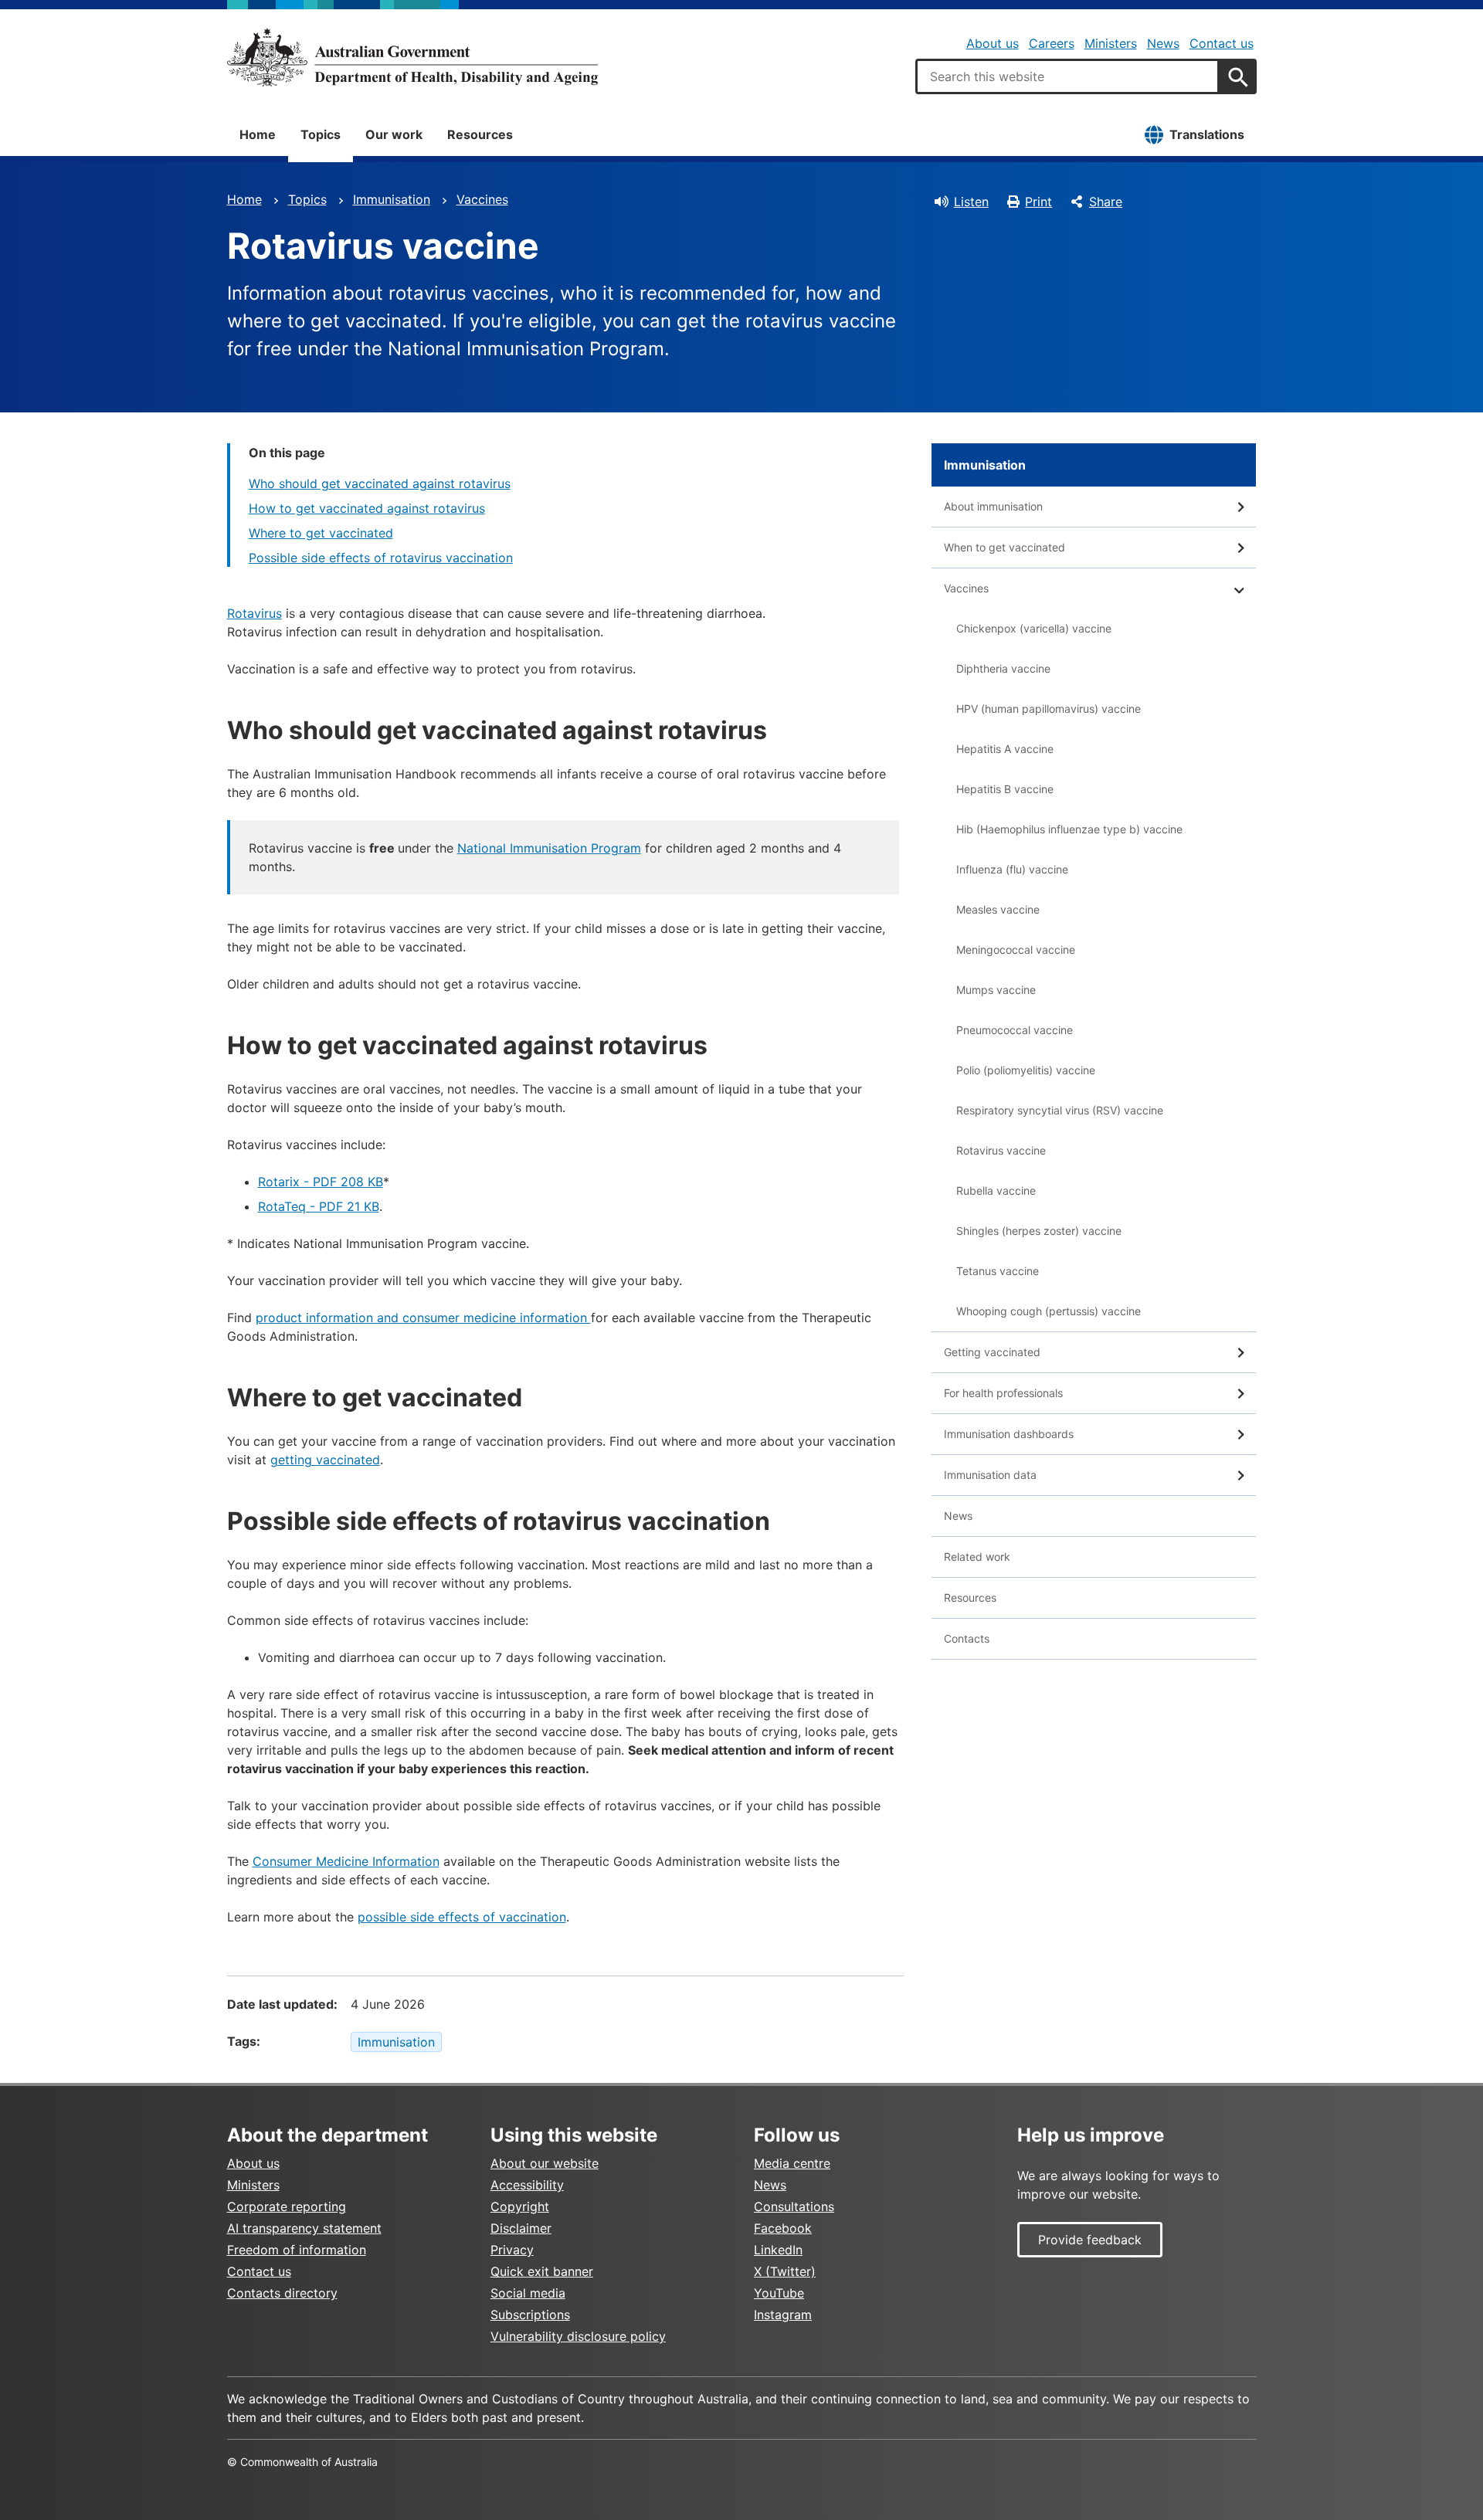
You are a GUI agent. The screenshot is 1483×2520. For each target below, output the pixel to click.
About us (993, 43)
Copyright (520, 2206)
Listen (971, 202)
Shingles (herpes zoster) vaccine (1039, 1231)
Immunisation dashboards (1009, 1434)
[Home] (412, 57)
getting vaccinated (325, 1460)
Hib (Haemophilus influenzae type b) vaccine (1069, 829)
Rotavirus (255, 613)
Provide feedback (1090, 2240)
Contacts (967, 1638)
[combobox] (1067, 76)
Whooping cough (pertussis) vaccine (1049, 1311)
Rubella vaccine (996, 1190)
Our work (394, 134)
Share (1106, 202)
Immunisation (392, 199)
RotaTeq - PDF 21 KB (319, 1206)
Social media (528, 2293)
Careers (1052, 43)
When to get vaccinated (1005, 547)
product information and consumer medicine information (423, 1318)
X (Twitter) (785, 2271)
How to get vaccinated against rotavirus (367, 508)
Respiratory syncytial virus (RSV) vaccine (1060, 1110)
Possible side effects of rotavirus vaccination (381, 558)
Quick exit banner (542, 2271)
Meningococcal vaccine (1016, 950)
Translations (1207, 134)
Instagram (783, 2315)
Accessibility (527, 2185)
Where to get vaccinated (321, 533)
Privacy (512, 2250)
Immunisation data (990, 1475)
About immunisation (993, 506)
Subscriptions (530, 2315)
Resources (480, 134)
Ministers (1111, 43)
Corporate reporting (287, 2206)
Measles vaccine (998, 909)
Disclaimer (521, 2228)
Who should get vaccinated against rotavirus (380, 483)
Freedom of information (297, 2250)
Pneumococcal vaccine (1015, 1030)
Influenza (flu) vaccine (1012, 869)
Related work (977, 1557)
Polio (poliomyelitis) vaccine (1026, 1070)
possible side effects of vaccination (462, 1917)
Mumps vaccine (996, 990)
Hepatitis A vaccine (1005, 749)
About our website (545, 2163)
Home (258, 134)
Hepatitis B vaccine (1005, 789)
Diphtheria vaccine (1003, 668)
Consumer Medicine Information (346, 1861)
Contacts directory (282, 2293)
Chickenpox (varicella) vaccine (1034, 628)
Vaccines (482, 199)
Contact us (1222, 43)
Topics (321, 134)
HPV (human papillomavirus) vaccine (1049, 709)
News (1163, 43)
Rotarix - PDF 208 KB (321, 1182)
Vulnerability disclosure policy (578, 2336)
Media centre (792, 2163)
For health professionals (1003, 1393)
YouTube (779, 2293)
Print (1038, 202)
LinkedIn (778, 2250)
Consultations (794, 2206)
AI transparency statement (304, 2228)
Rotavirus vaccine (1001, 1150)
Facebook (783, 2228)
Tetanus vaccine (998, 1271)
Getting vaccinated (992, 1352)
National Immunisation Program (549, 848)
